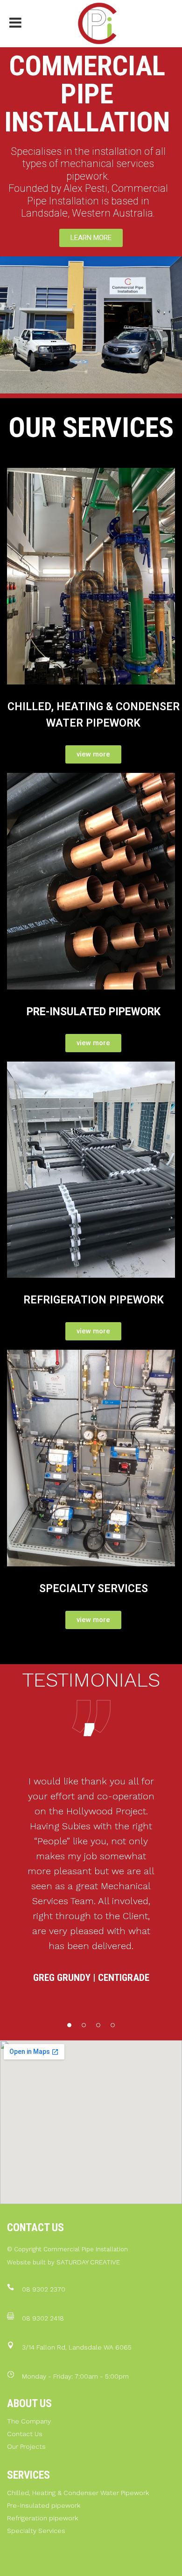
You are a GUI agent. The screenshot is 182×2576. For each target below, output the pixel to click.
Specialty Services (36, 2531)
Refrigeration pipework (42, 2518)
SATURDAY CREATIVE (88, 2262)
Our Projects (26, 2446)
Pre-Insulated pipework (44, 2505)
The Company (29, 2421)
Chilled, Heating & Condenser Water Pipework (78, 2493)
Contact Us (25, 2434)
